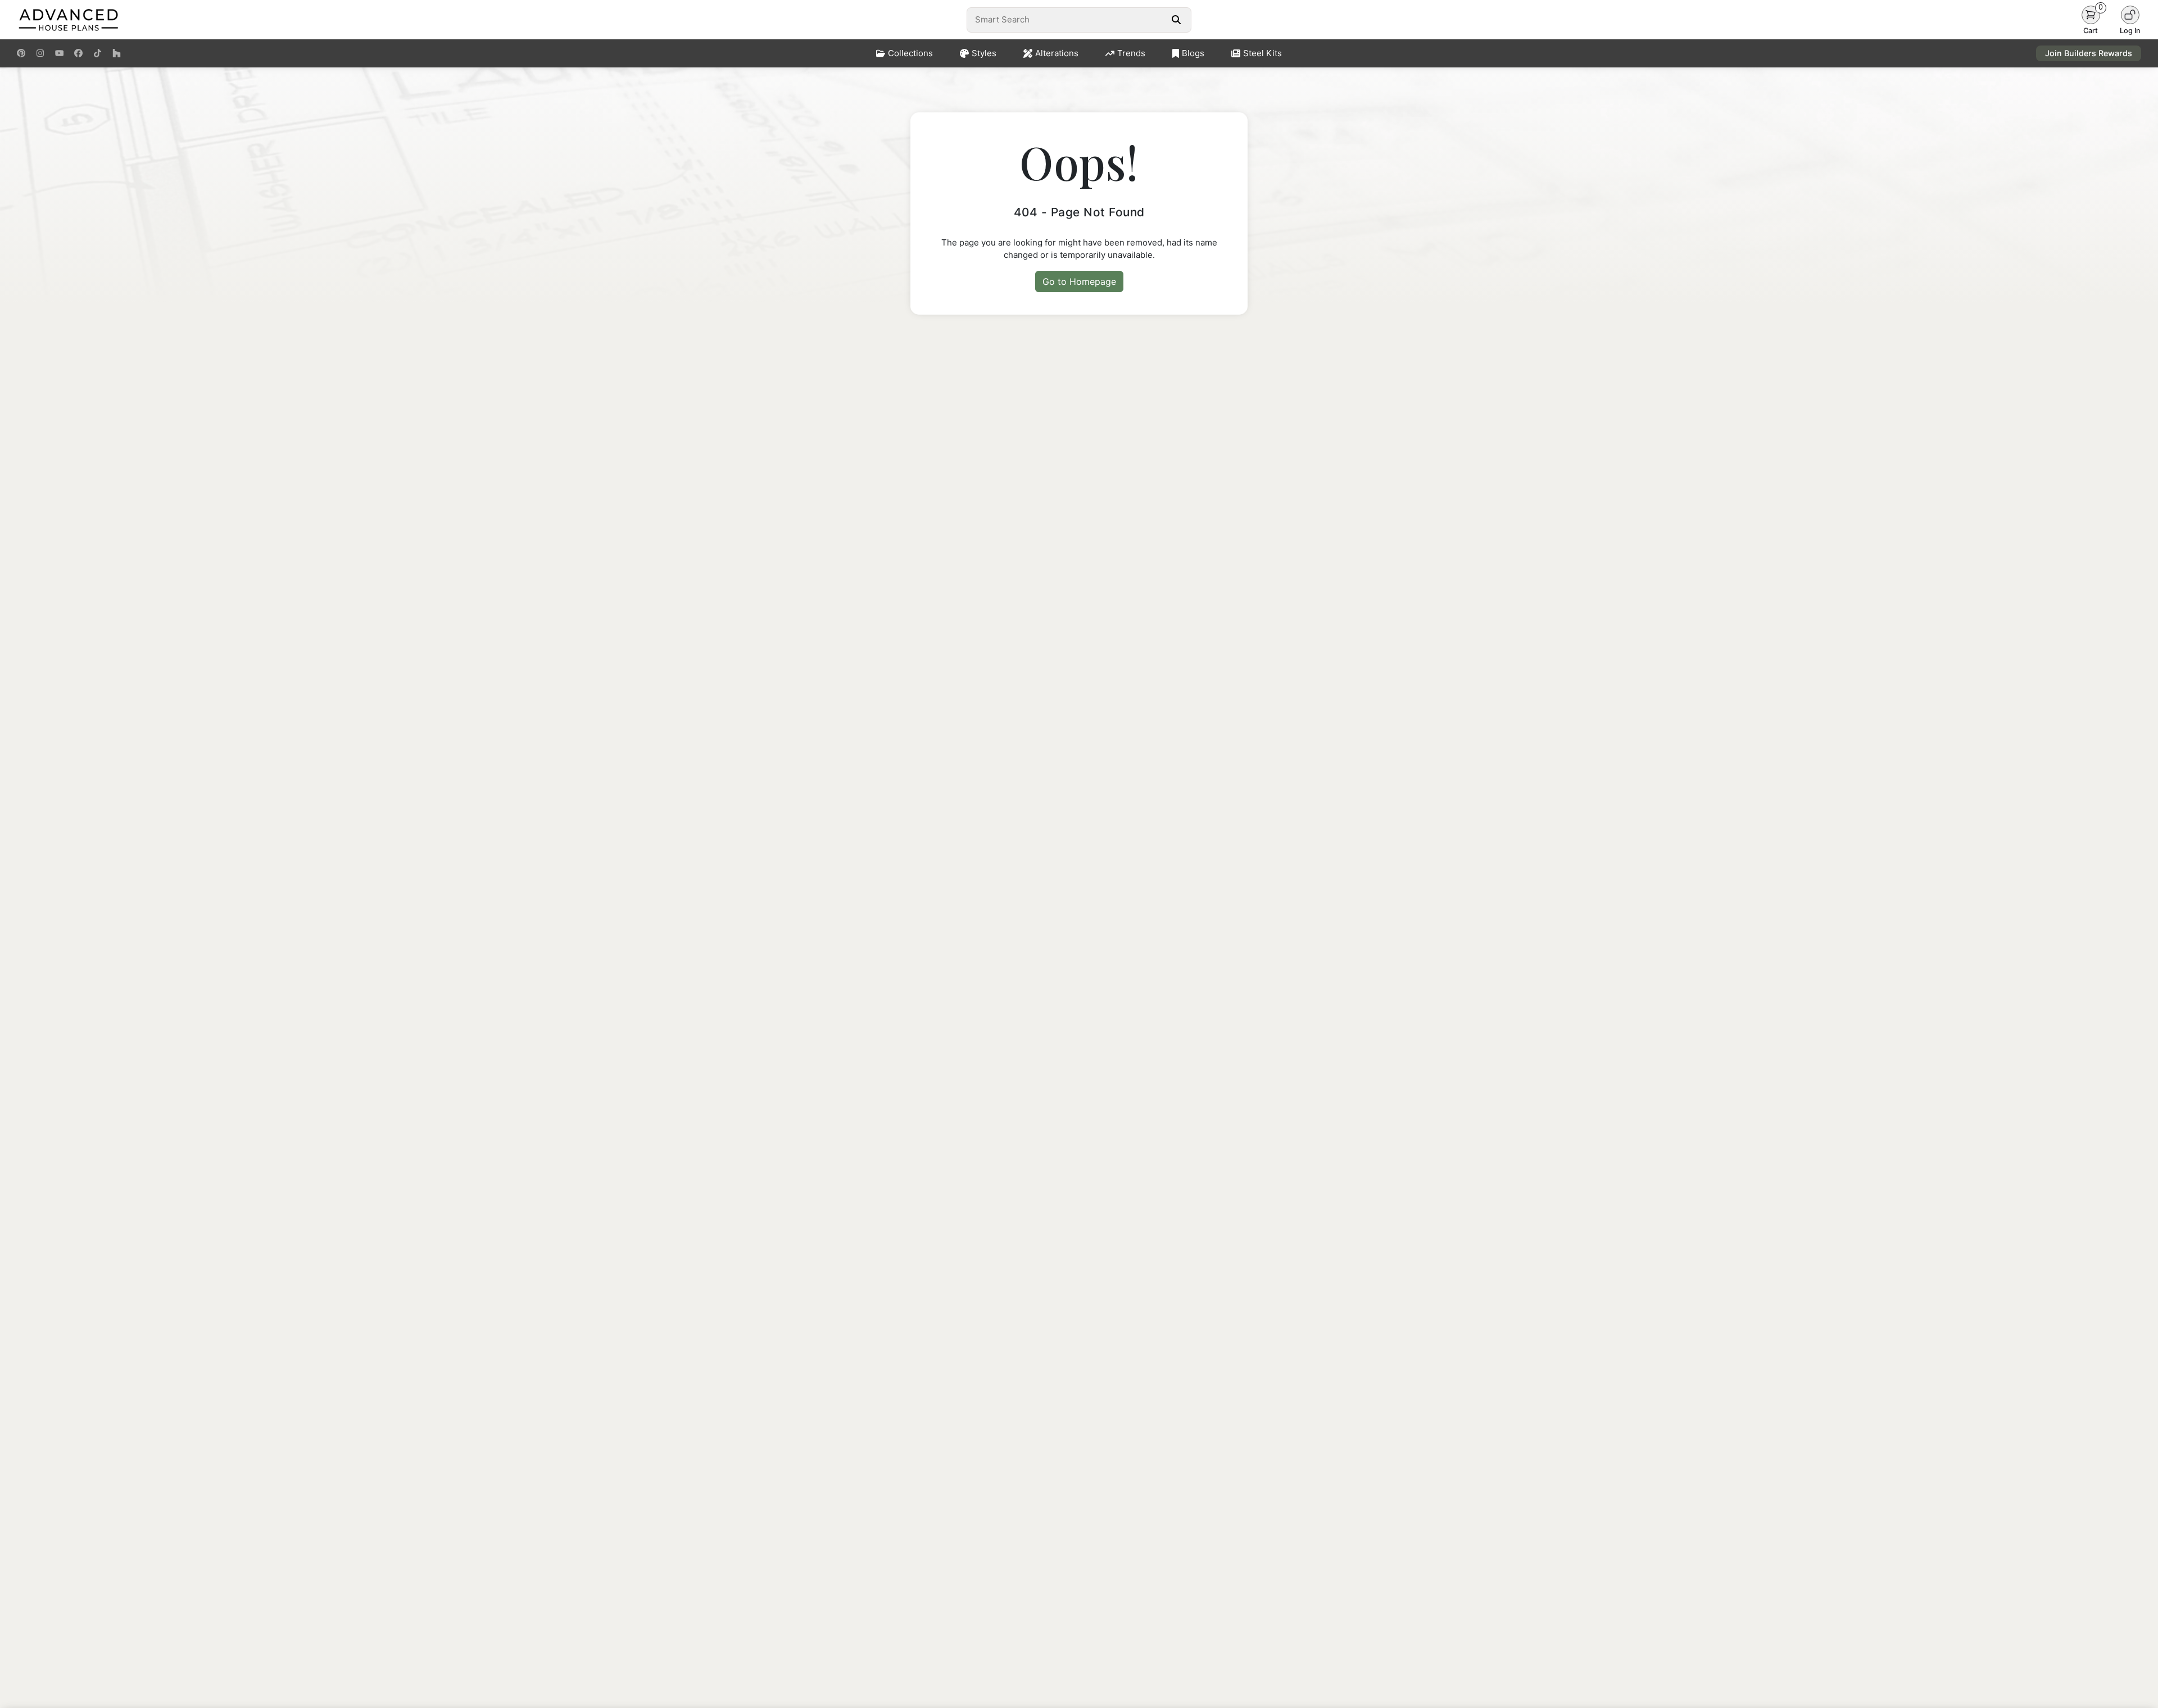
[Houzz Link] (117, 53)
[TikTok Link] (98, 53)
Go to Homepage (1079, 281)
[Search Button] (1176, 20)
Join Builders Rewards (2089, 53)
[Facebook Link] (78, 53)
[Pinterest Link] (21, 53)
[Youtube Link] (59, 53)
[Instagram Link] (40, 53)
